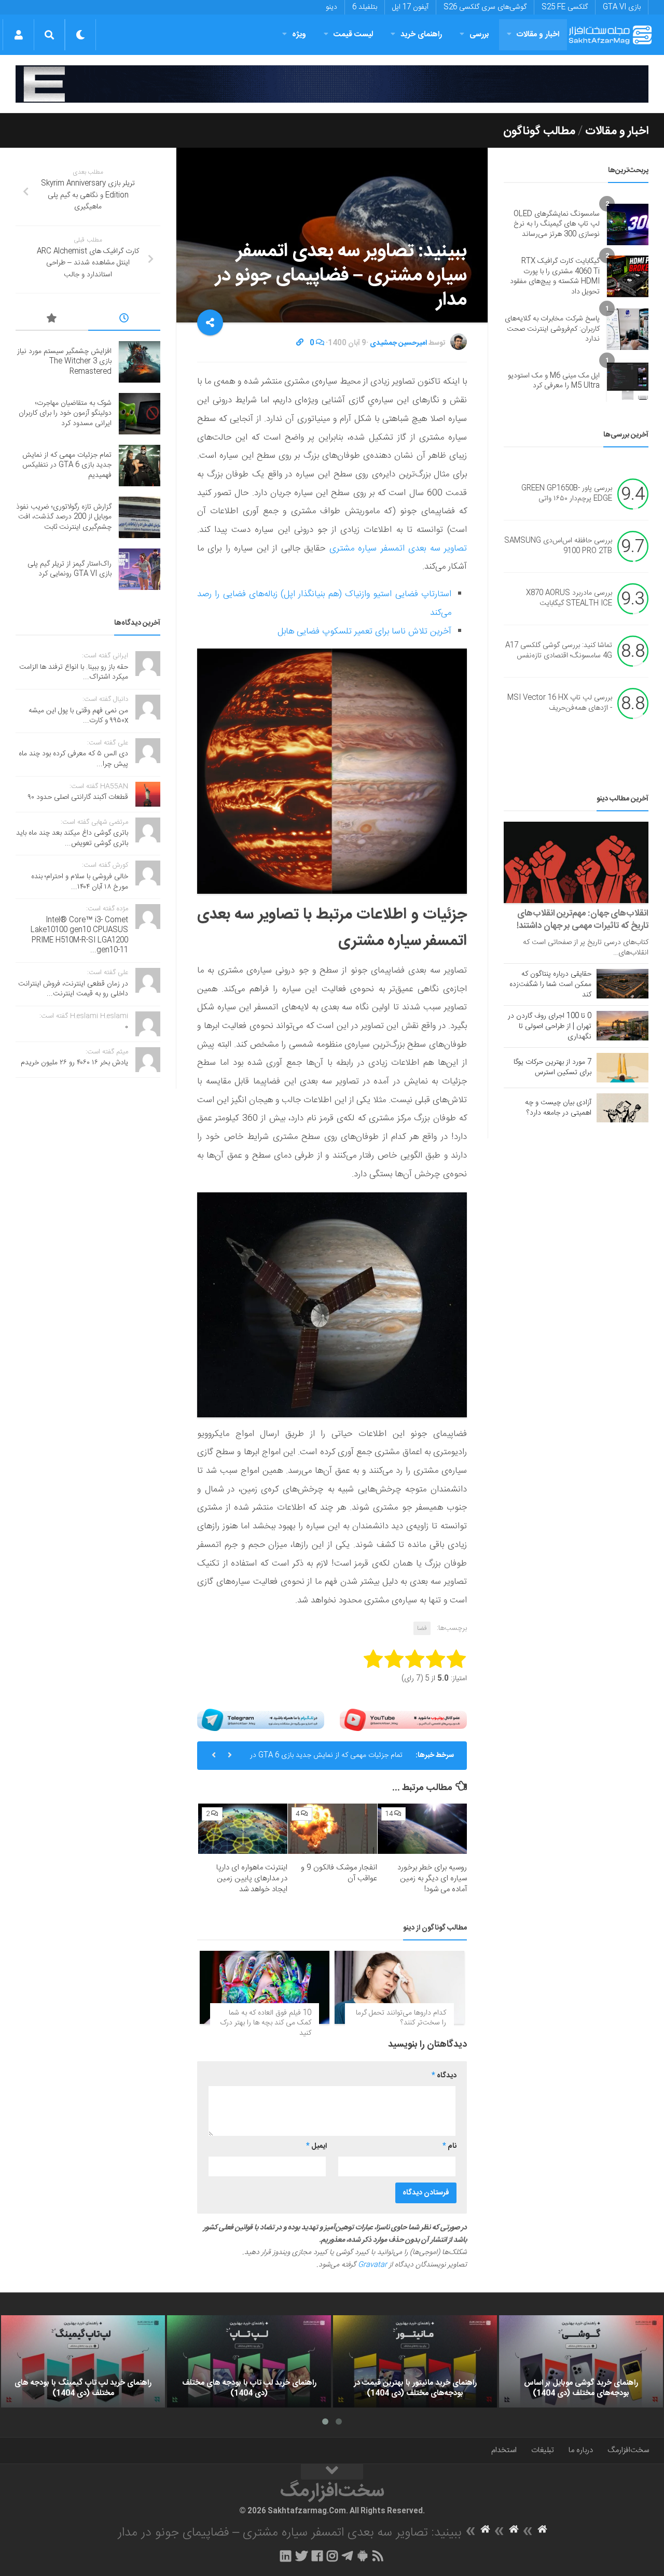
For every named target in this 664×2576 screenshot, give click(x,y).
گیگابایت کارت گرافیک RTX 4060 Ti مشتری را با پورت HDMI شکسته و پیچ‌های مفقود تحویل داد (555, 277)
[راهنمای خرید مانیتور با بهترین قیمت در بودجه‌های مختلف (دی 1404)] (415, 2361)
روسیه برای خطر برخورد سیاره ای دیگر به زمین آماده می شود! (432, 1878)
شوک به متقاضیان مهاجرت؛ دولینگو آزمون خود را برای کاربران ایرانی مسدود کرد (65, 413)
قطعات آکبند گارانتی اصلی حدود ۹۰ (78, 797)
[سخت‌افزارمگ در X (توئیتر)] (301, 2556)
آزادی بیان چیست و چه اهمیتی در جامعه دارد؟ (558, 1108)
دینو (331, 7)
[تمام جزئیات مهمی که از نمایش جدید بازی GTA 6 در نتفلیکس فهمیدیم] (140, 466)
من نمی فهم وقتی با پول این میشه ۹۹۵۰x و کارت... (78, 716)
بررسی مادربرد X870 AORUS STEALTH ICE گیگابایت (569, 599)
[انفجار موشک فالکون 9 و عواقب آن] (333, 1829)
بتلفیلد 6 (365, 7)
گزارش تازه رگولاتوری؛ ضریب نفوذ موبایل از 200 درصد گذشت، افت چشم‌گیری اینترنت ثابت (64, 517)
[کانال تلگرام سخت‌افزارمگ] (347, 2556)
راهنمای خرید (421, 34)
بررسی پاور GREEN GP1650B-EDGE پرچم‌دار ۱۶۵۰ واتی (567, 494)
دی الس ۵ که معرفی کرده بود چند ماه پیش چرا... (73, 759)
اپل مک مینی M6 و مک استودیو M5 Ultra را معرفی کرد (554, 381)
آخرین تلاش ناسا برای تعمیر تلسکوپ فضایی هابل (364, 631)
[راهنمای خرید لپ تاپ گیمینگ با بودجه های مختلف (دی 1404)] (83, 2361)
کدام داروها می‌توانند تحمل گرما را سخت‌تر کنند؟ (401, 2018)
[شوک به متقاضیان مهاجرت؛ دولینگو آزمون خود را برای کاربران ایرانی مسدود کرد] (140, 414)
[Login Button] (18, 35)
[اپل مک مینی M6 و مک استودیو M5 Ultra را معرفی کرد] (628, 381)
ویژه (299, 34)
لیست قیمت (353, 34)
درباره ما (581, 2450)
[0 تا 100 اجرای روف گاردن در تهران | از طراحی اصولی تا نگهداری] (622, 1025)
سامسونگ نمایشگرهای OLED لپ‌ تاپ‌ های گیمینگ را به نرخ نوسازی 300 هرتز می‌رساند (557, 224)
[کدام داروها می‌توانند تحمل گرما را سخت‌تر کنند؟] (399, 1987)
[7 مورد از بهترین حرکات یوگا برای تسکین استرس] (622, 1067)
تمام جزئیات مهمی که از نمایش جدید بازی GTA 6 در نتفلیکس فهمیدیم (326, 1759)
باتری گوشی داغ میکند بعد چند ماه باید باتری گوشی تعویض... (72, 838)
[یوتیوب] (403, 1720)
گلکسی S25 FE (565, 7)
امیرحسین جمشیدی (398, 343)
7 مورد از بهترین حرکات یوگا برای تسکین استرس (552, 1067)
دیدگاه (444, 2076)
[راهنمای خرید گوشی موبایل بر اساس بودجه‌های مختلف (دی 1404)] (581, 2361)
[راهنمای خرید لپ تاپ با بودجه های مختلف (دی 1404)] (249, 2361)
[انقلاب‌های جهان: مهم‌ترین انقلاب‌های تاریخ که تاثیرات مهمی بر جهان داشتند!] (576, 862)
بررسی (479, 34)
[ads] (332, 84)
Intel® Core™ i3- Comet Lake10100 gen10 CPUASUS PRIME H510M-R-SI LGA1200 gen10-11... (79, 935)
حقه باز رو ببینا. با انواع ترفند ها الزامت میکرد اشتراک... (74, 672)
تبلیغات (543, 2450)
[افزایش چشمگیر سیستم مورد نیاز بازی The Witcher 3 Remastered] (140, 362)
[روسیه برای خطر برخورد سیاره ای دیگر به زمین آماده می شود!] (422, 1829)
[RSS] (378, 2556)
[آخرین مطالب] (125, 320)
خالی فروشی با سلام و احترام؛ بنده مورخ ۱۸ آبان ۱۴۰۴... (80, 882)
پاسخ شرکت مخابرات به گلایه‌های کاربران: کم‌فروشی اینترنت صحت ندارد (552, 329)
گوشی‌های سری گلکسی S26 (485, 7)
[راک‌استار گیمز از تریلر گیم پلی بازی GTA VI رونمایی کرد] (140, 569)
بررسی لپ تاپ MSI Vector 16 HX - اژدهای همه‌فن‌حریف (560, 703)
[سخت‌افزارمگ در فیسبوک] (317, 2556)
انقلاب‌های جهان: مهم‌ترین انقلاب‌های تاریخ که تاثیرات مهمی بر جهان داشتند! (583, 920)
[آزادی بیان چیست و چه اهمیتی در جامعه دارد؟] (622, 1108)
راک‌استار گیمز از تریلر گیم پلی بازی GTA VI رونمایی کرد (70, 569)
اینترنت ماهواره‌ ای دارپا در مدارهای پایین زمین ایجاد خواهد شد (252, 1878)
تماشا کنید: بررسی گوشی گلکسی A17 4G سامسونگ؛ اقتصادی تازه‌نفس (559, 651)
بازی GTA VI (622, 7)
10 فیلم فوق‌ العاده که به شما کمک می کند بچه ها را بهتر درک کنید (266, 2023)
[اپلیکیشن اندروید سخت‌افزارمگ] (362, 2556)
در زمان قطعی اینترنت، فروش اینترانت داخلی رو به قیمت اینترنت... (73, 989)
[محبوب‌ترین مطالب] (52, 320)
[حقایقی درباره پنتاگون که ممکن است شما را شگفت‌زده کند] (622, 983)
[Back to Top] (332, 2472)
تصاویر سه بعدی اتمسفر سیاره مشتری (398, 548)
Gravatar (372, 2265)
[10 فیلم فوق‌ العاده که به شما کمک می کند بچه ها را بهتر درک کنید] (265, 1987)
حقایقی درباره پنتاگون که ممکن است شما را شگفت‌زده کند (550, 984)
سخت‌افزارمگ (628, 2450)
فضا (422, 1628)
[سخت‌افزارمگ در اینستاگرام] (332, 2556)
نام (449, 2146)
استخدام (504, 2450)
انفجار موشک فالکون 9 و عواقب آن (339, 1873)
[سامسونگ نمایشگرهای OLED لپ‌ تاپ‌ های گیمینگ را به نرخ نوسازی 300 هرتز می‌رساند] (628, 224)
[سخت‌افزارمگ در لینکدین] (286, 2556)
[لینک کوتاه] (300, 343)
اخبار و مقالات (538, 34)
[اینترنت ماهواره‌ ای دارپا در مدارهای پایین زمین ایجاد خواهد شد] (243, 1829)
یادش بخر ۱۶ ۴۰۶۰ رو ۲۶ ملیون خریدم (74, 1063)
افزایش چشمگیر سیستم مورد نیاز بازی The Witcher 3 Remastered (64, 362)
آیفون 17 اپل (410, 7)
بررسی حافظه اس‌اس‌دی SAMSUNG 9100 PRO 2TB (558, 546)
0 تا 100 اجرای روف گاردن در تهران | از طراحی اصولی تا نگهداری (550, 1026)
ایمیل (316, 2146)
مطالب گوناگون (539, 131)
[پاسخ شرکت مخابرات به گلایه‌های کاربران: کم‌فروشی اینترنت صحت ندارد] (628, 329)
